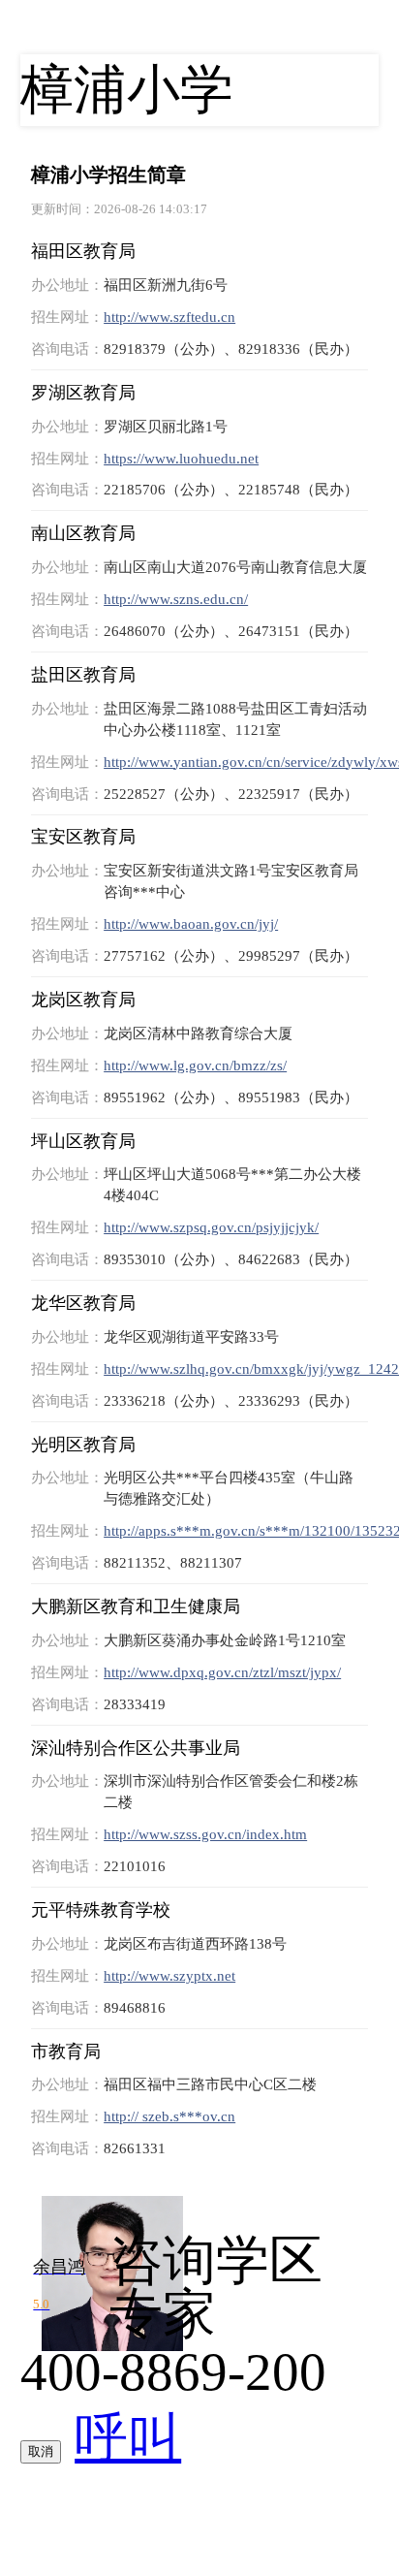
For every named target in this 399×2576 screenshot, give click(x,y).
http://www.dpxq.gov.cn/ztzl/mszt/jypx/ (222, 1672)
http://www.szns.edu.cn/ (176, 599)
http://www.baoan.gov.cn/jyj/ (191, 923)
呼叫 (128, 2438)
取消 (41, 2451)
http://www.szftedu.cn (169, 317)
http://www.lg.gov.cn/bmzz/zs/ (195, 1065)
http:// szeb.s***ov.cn (169, 2116)
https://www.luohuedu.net (181, 458)
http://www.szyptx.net (169, 1975)
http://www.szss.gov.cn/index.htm (205, 1834)
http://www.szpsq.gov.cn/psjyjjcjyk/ (211, 1227)
